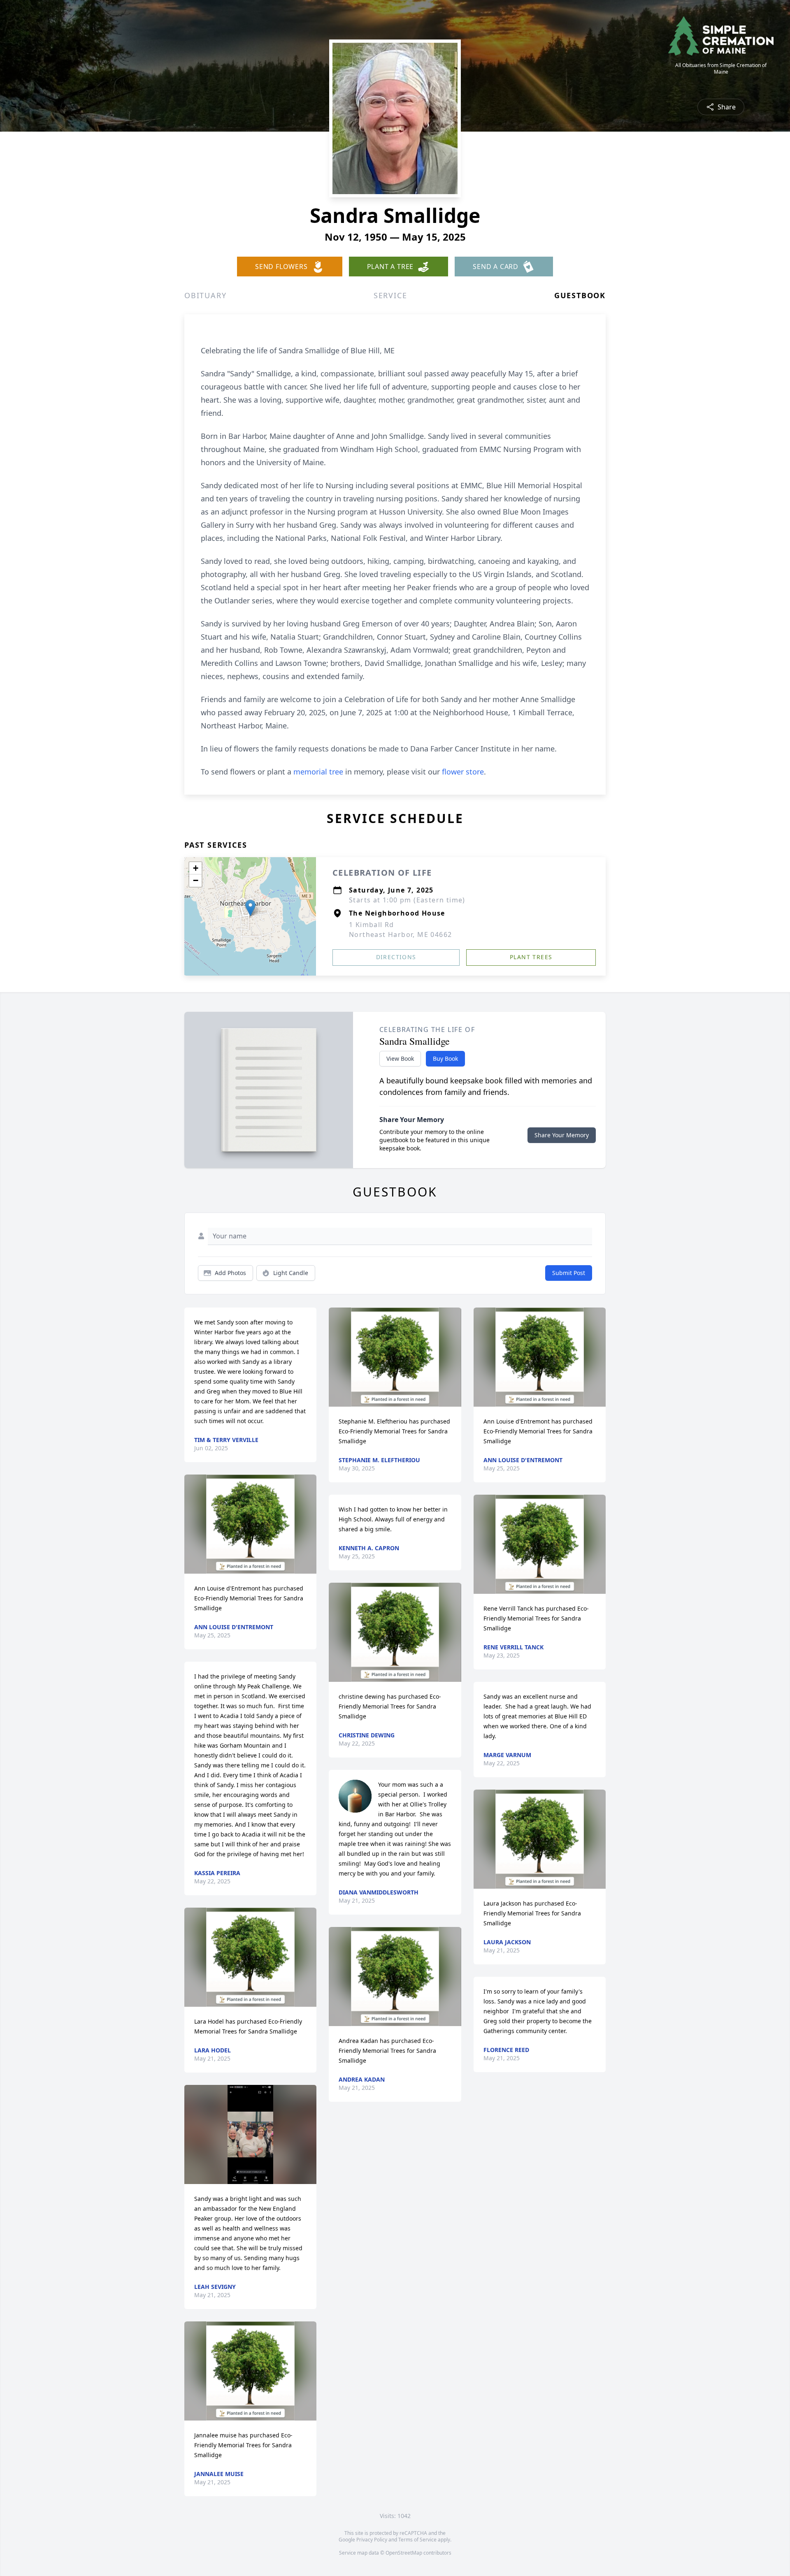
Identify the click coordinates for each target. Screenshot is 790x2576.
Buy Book (445, 1058)
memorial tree (318, 772)
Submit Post (569, 1273)
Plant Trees (531, 957)
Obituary (205, 295)
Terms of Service (417, 2540)
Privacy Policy (372, 2540)
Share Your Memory (562, 1135)
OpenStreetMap (404, 2553)
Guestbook (580, 295)
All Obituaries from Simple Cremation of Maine (721, 69)
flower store (463, 772)
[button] (250, 908)
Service (390, 295)
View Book (400, 1058)
